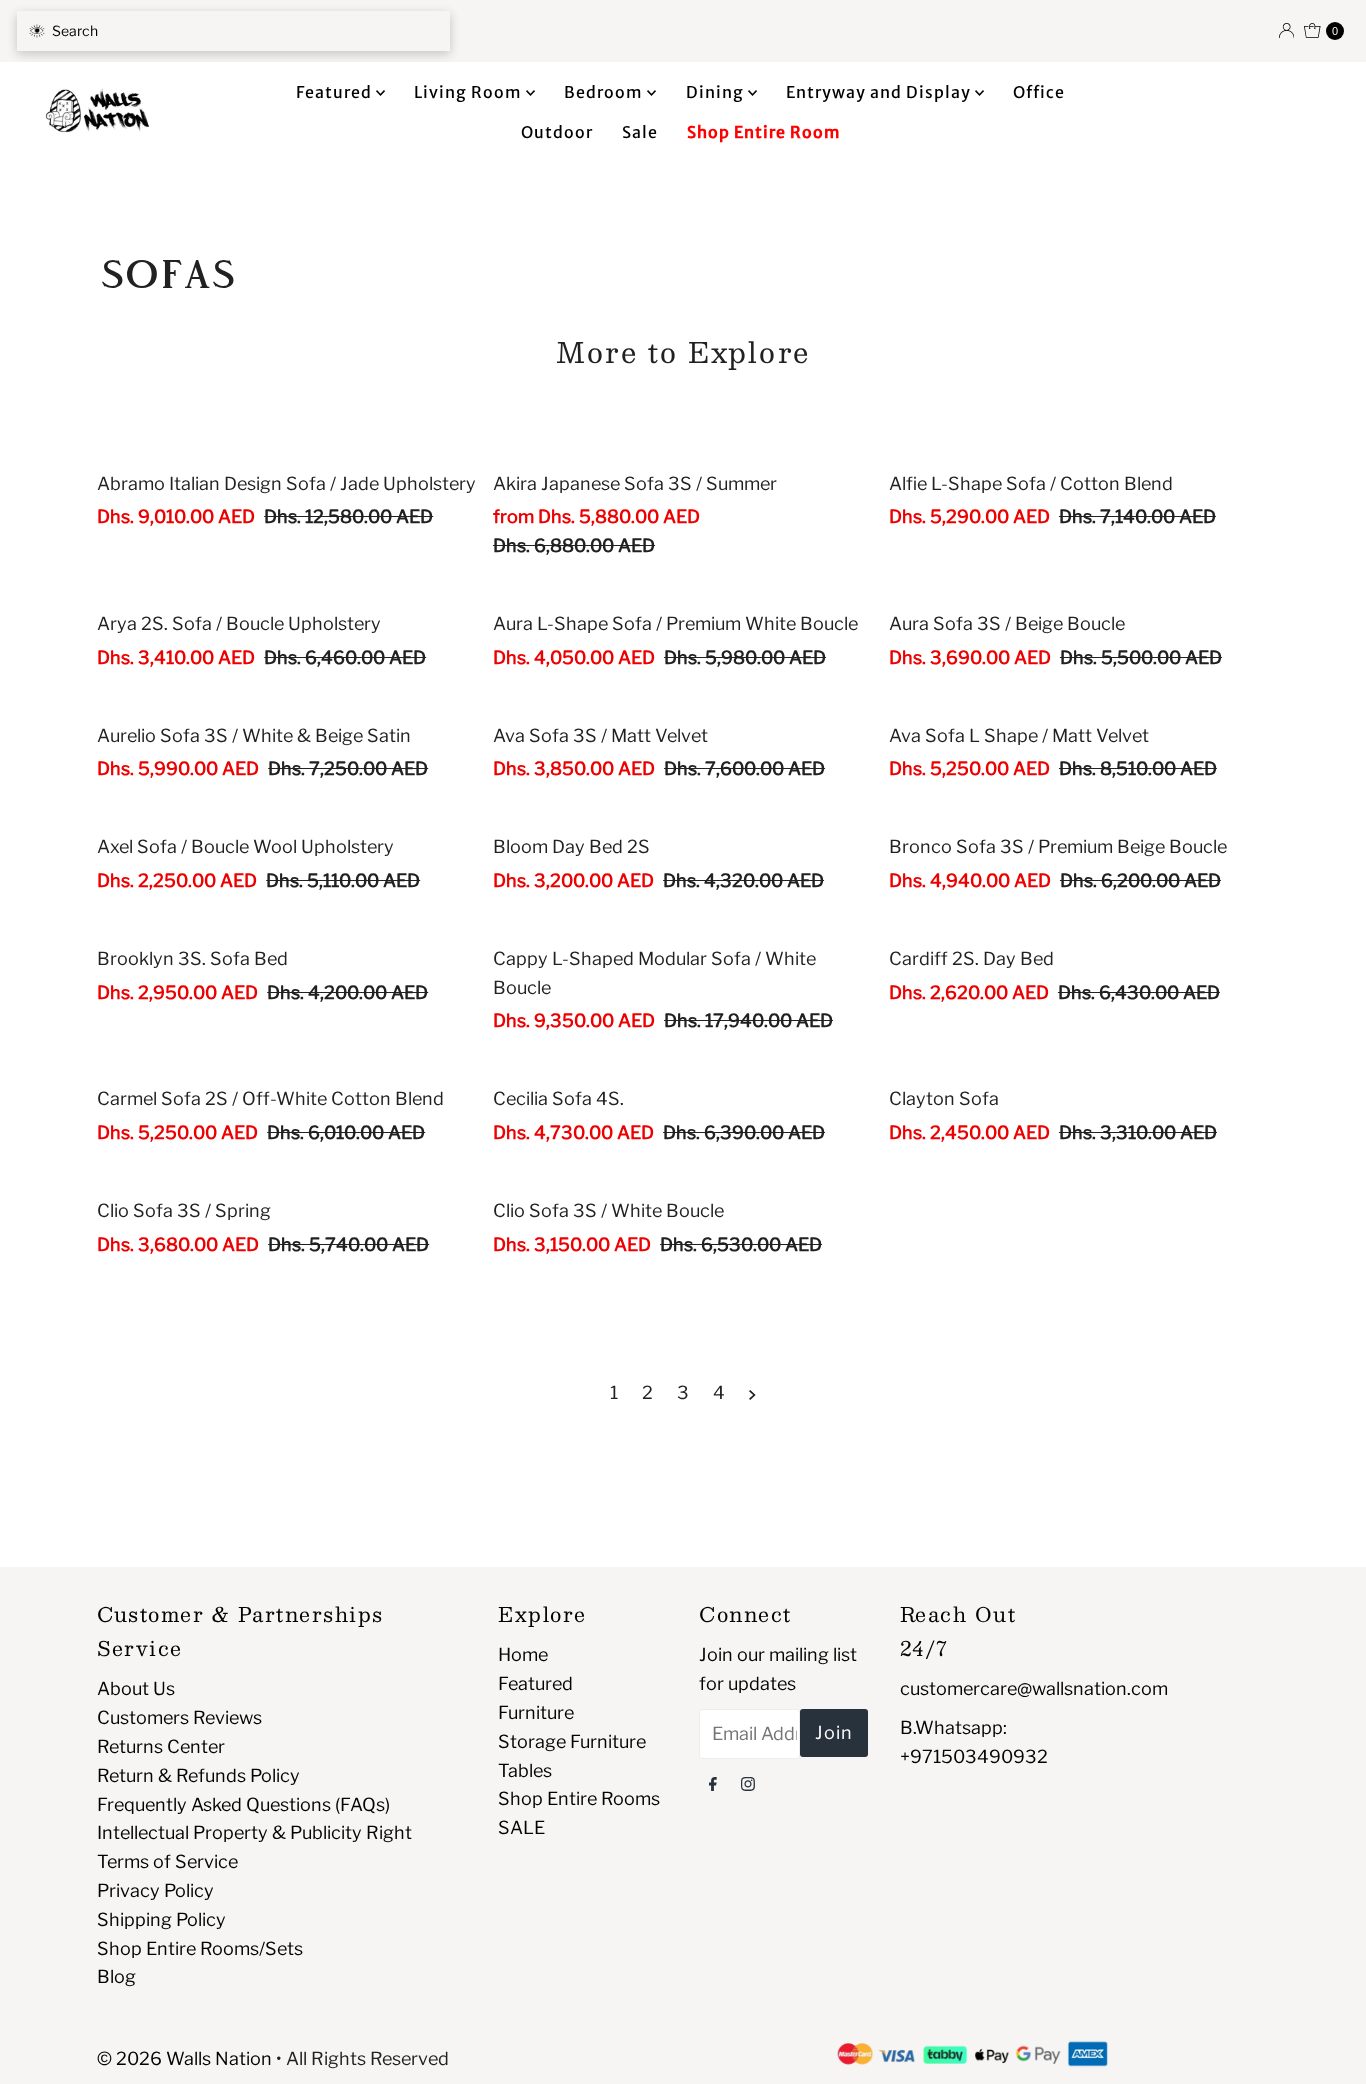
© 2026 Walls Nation (184, 2058)
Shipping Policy (161, 1919)
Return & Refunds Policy (198, 1775)
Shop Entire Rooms (579, 1798)
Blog (116, 1976)
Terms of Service (167, 1861)
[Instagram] (748, 1783)
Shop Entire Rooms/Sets (200, 1948)
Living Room (470, 92)
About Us (136, 1688)
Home (523, 1654)
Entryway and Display (880, 92)
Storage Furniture (572, 1741)
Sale (640, 132)
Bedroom (605, 92)
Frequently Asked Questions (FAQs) (243, 1804)
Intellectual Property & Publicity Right (254, 1832)
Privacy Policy (155, 1890)
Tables (525, 1770)
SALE (521, 1827)
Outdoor (557, 132)
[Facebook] (713, 1783)
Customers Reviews (179, 1717)
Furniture (536, 1712)
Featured (336, 92)
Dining (717, 92)
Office (1039, 92)
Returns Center (161, 1746)
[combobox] (233, 31)
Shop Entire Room (764, 132)
